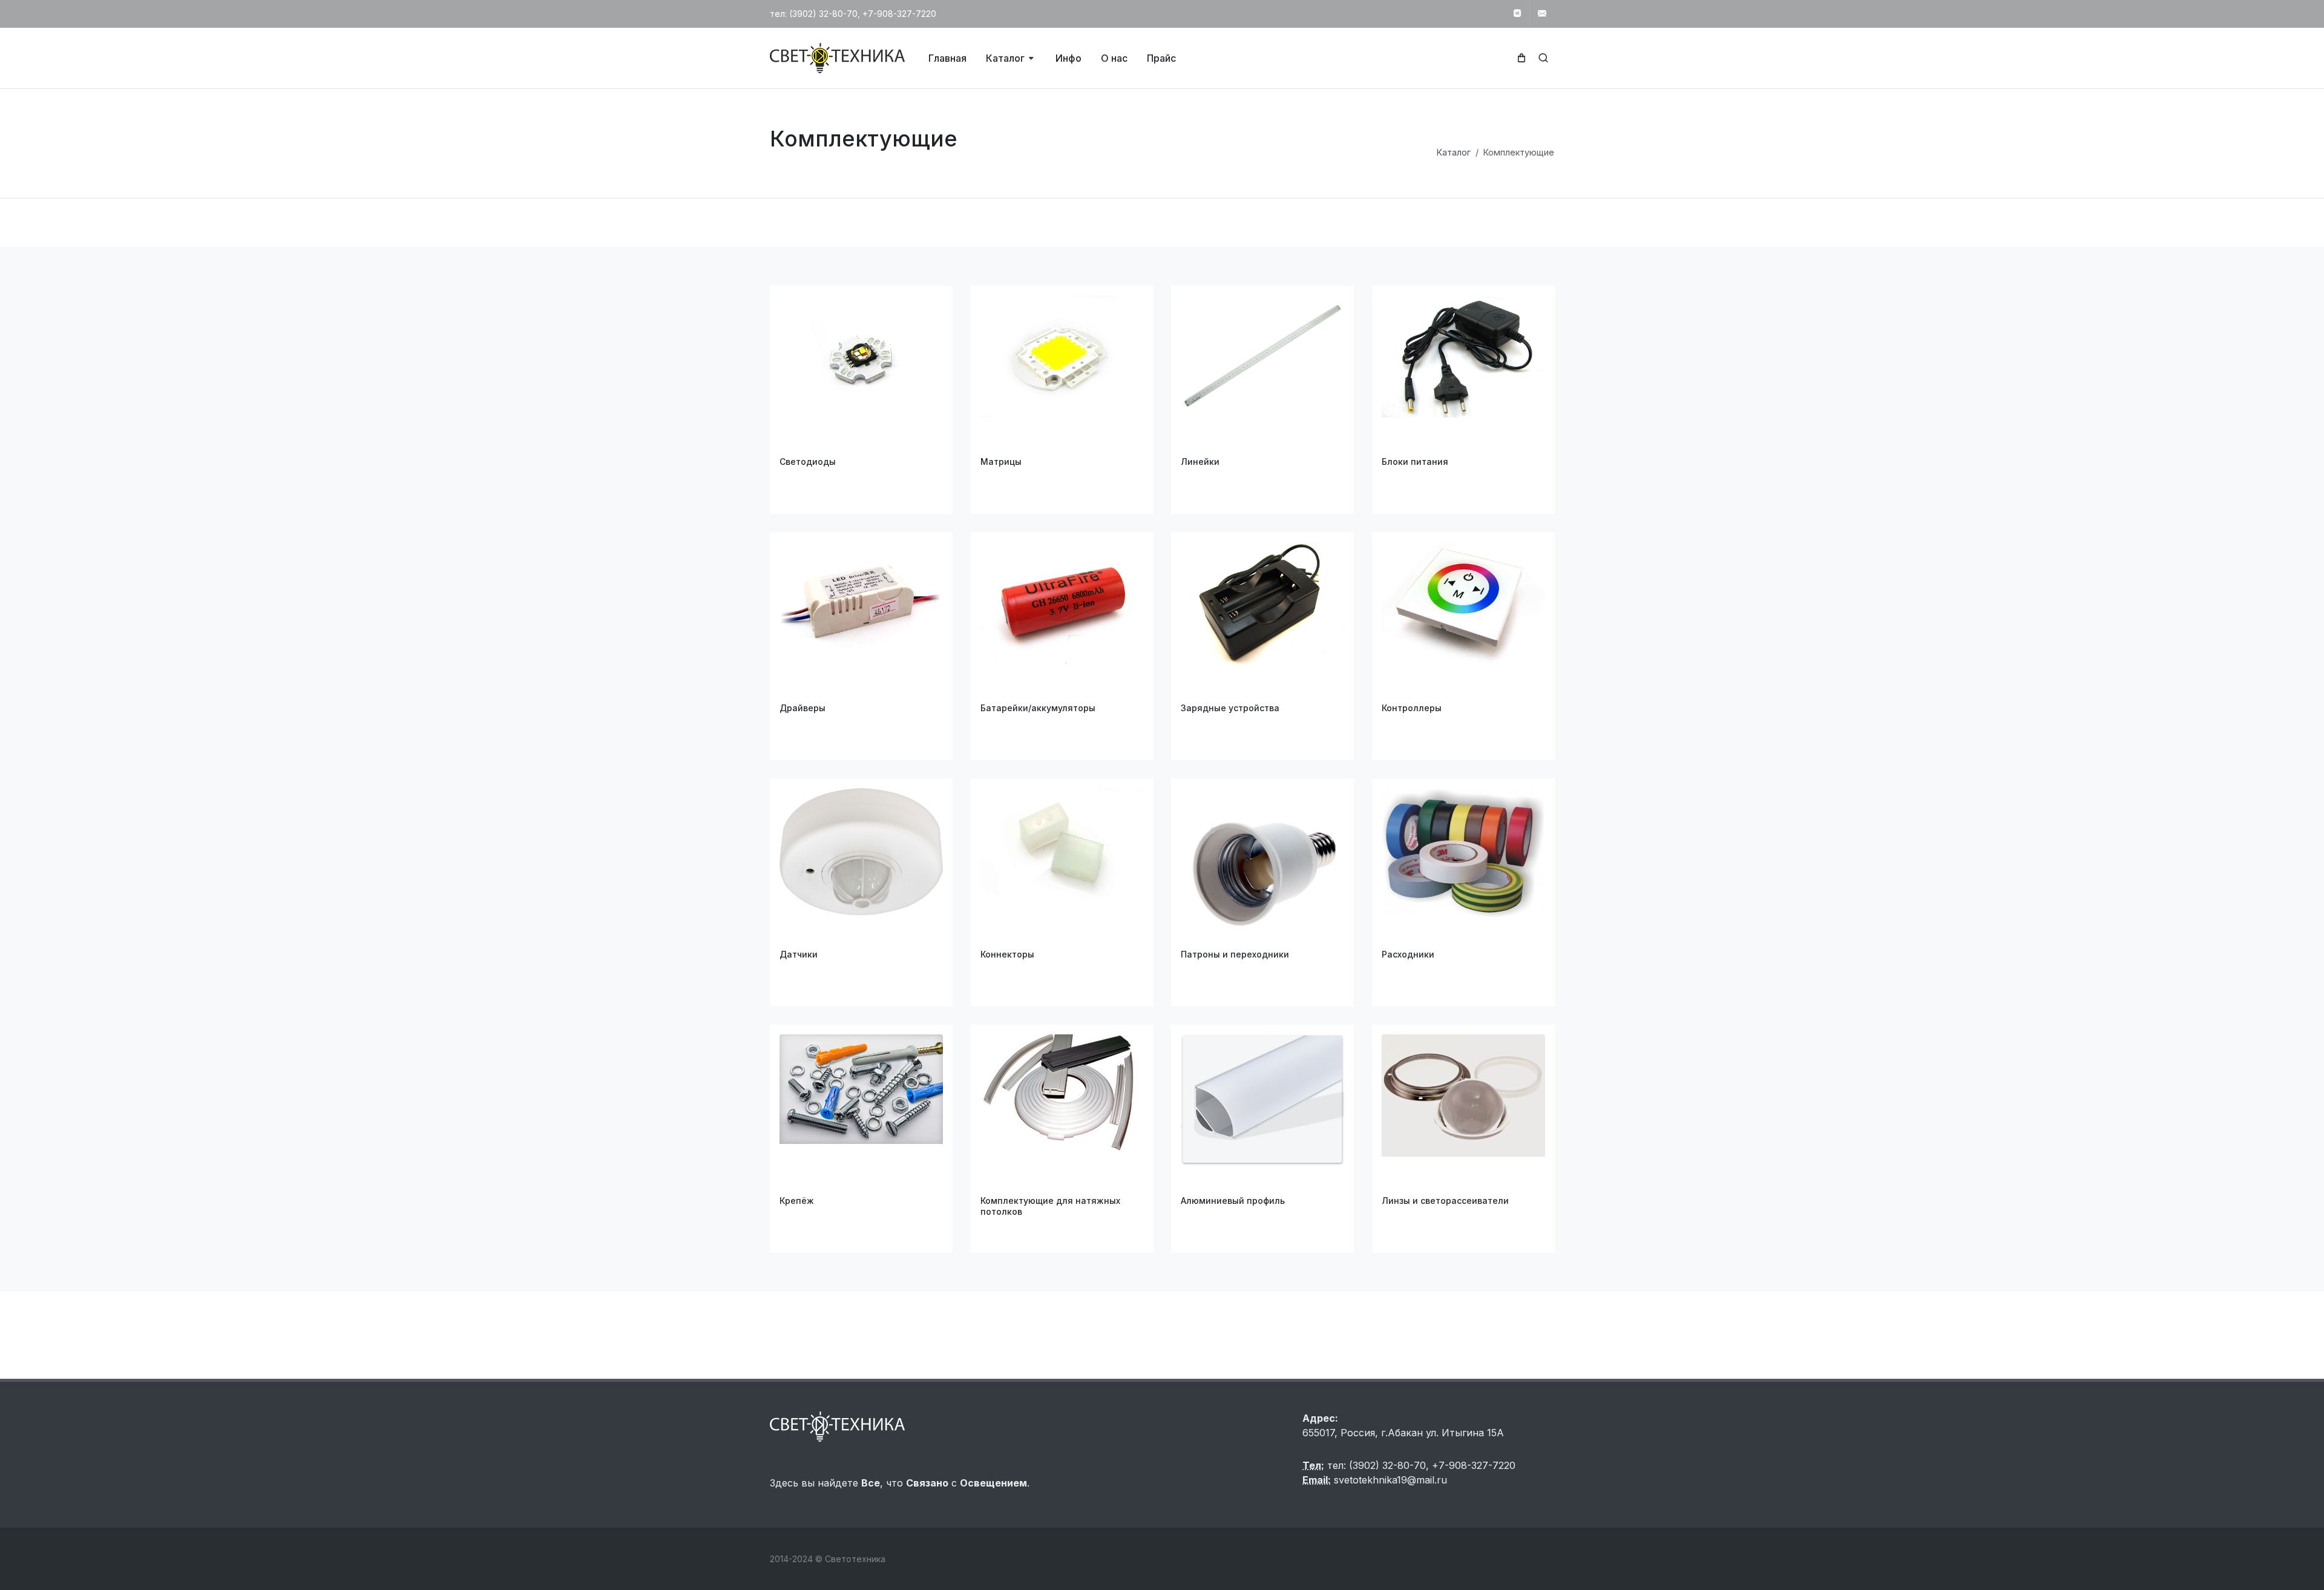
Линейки (1200, 462)
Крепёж (797, 1201)
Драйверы (803, 708)
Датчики (799, 954)
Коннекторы (1007, 954)
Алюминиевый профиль (1233, 1201)
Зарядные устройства (1230, 708)
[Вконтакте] (1517, 14)
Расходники (1408, 954)
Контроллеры (1412, 708)
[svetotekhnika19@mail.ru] (1542, 14)
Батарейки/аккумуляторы (1038, 708)
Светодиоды (808, 462)
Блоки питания (1415, 462)
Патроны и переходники (1235, 954)
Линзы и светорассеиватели (1445, 1201)
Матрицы (1001, 462)
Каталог (1454, 152)
